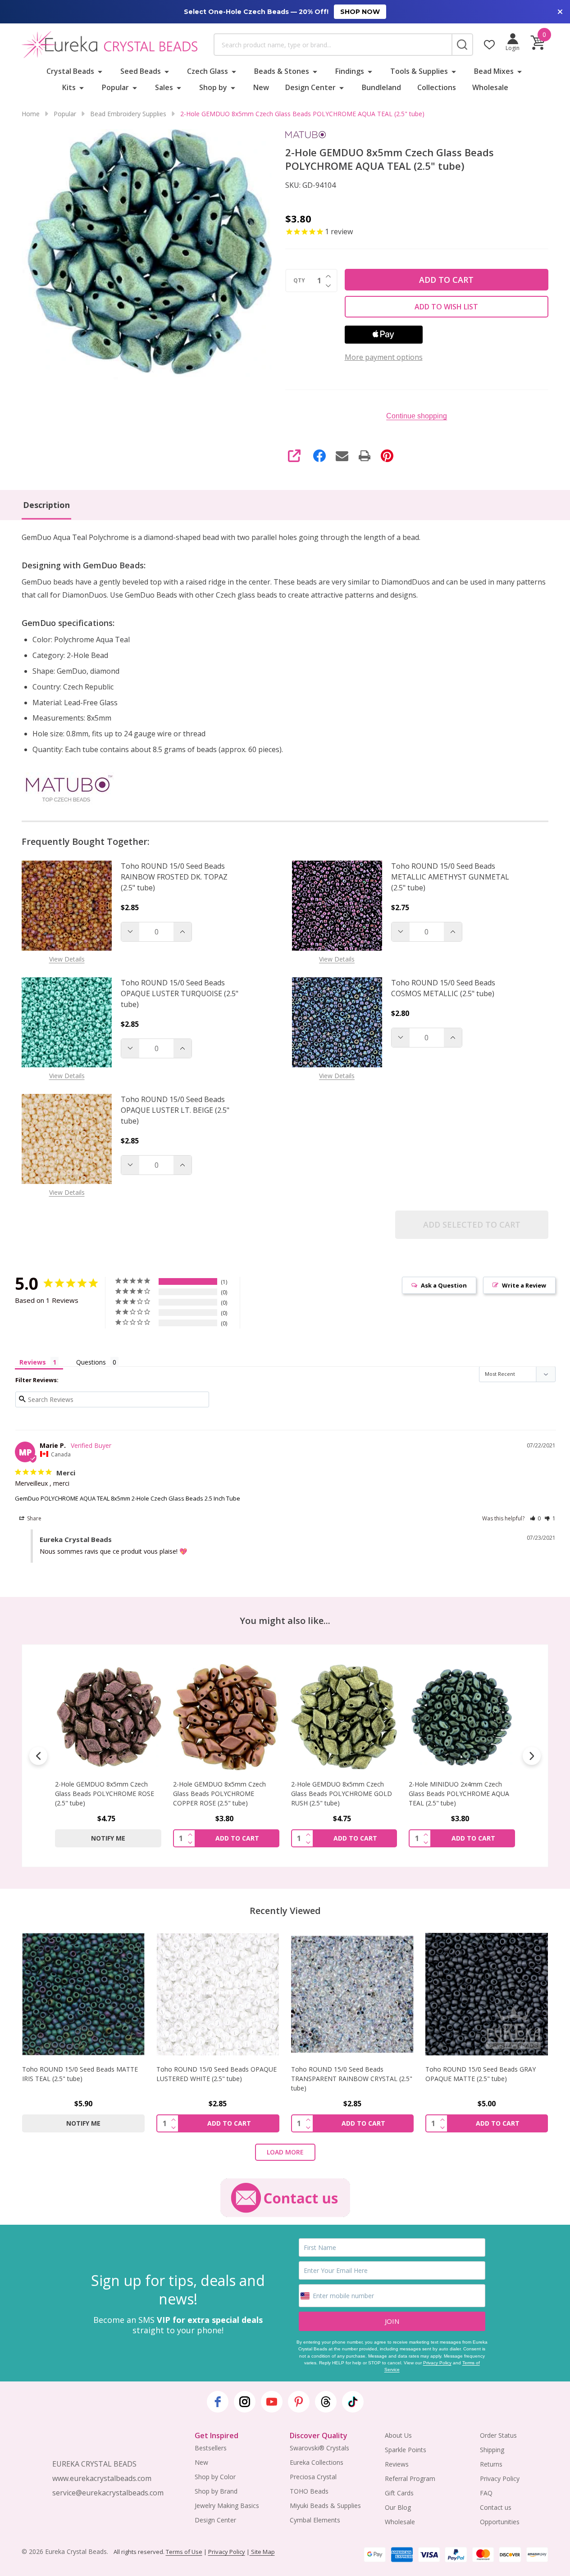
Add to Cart (446, 280)
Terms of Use (184, 2552)
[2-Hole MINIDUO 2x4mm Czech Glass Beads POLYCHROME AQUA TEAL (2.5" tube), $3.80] (344, 1717)
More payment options (384, 357)
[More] (100, 71)
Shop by (213, 87)
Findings (350, 71)
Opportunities (500, 2522)
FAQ (486, 2493)
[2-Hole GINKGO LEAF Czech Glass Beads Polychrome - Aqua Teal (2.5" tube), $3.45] (462, 1717)
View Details (67, 959)
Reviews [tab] (33, 1362)
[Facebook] (319, 456)
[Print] (365, 456)
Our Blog (398, 2507)
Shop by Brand (216, 2491)
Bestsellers (211, 2448)
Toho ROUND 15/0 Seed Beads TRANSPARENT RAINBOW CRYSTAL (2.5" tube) (352, 2079)
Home (31, 114)
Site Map (262, 2552)
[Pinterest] (387, 456)
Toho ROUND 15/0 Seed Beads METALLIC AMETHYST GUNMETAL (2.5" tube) (450, 877)
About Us (398, 2435)
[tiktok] (353, 2402)
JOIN (392, 2321)
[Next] (532, 1756)
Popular (115, 87)
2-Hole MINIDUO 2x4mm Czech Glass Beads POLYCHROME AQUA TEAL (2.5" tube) (341, 1794)
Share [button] (34, 1518)
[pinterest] (299, 2402)
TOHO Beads (309, 2491)
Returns (491, 2464)
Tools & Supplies (419, 71)
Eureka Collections (317, 2462)
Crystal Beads (70, 71)
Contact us (496, 2507)
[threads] (326, 2402)
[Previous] (38, 1756)
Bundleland (381, 87)
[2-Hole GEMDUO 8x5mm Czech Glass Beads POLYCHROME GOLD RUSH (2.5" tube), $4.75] (226, 1717)
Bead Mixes (494, 71)
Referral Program (410, 2478)
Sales (164, 87)
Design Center (310, 87)
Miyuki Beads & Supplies (325, 2506)
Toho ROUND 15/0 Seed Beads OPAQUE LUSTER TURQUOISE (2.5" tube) (180, 993)
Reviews (397, 2464)
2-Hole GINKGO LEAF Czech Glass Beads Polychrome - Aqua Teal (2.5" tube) (461, 1794)
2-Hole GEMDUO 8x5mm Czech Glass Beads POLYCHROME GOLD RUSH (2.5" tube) (223, 1794)
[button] (536, 1518)
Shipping (492, 2450)
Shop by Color (215, 2477)
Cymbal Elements (315, 2520)
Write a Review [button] (524, 1285)
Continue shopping (417, 416)
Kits (69, 87)
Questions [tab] (91, 1362)
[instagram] (245, 2402)
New (261, 87)
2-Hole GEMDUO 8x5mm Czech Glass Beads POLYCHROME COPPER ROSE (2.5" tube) (101, 1794)
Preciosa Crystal (313, 2477)
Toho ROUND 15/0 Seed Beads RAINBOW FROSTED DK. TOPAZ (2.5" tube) (174, 877)
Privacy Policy (437, 2363)
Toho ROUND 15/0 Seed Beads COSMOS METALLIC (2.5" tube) (443, 988)
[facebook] (218, 2402)
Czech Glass (207, 71)
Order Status (498, 2435)
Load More (285, 2152)
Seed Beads (141, 71)
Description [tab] (46, 505)
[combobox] (333, 45)
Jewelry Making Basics (227, 2506)
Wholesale (490, 87)
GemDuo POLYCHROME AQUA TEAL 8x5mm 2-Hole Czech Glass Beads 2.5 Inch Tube (128, 1498)
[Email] (342, 456)
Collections (437, 87)
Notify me (83, 2123)
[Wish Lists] (489, 45)
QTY (299, 281)
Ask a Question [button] (444, 1285)
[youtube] (272, 2402)
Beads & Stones (282, 71)
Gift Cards (399, 2493)
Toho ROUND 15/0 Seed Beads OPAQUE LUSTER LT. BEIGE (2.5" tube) (175, 1110)
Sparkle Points (406, 2450)
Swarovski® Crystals (319, 2448)
